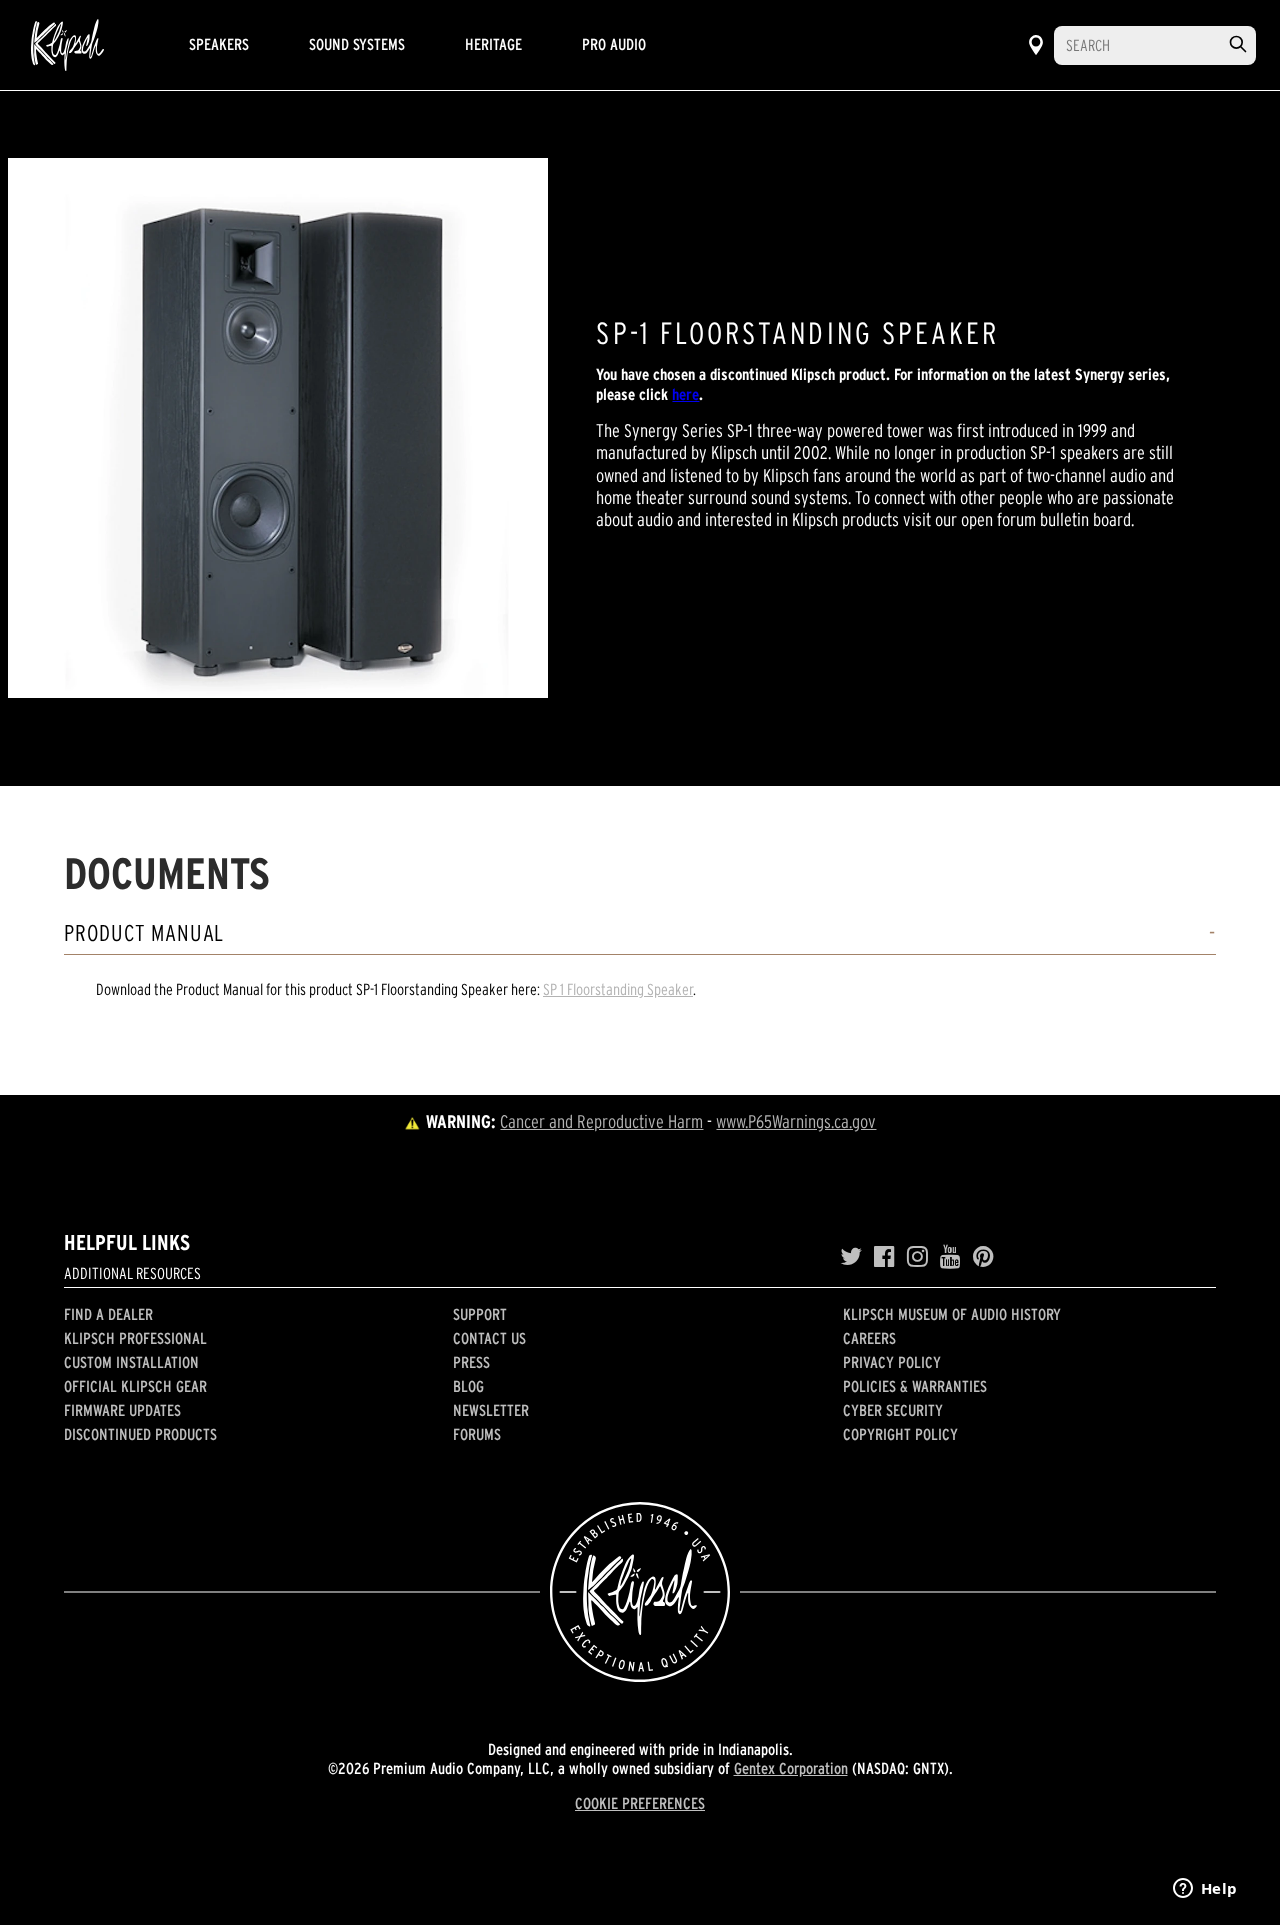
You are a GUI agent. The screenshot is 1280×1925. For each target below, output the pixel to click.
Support (480, 1314)
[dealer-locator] (1036, 45)
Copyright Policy (900, 1434)
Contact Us (489, 1338)
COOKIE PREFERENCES (640, 1803)
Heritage (493, 44)
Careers (869, 1338)
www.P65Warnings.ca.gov (796, 1121)
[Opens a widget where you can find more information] (1205, 1890)
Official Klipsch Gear (135, 1386)
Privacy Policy (892, 1362)
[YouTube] (950, 1257)
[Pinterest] (983, 1257)
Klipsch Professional (135, 1338)
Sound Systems (357, 44)
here (685, 394)
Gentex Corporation (791, 1768)
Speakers (219, 44)
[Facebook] (884, 1257)
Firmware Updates (122, 1410)
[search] (1238, 44)
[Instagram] (917, 1257)
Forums (477, 1434)
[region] (278, 428)
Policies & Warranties (915, 1386)
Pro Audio (614, 44)
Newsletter (491, 1410)
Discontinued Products (140, 1434)
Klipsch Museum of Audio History (952, 1314)
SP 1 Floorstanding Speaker (618, 989)
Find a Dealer (108, 1314)
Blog (468, 1386)
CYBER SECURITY (893, 1410)
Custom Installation (131, 1362)
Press (471, 1362)
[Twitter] (851, 1257)
